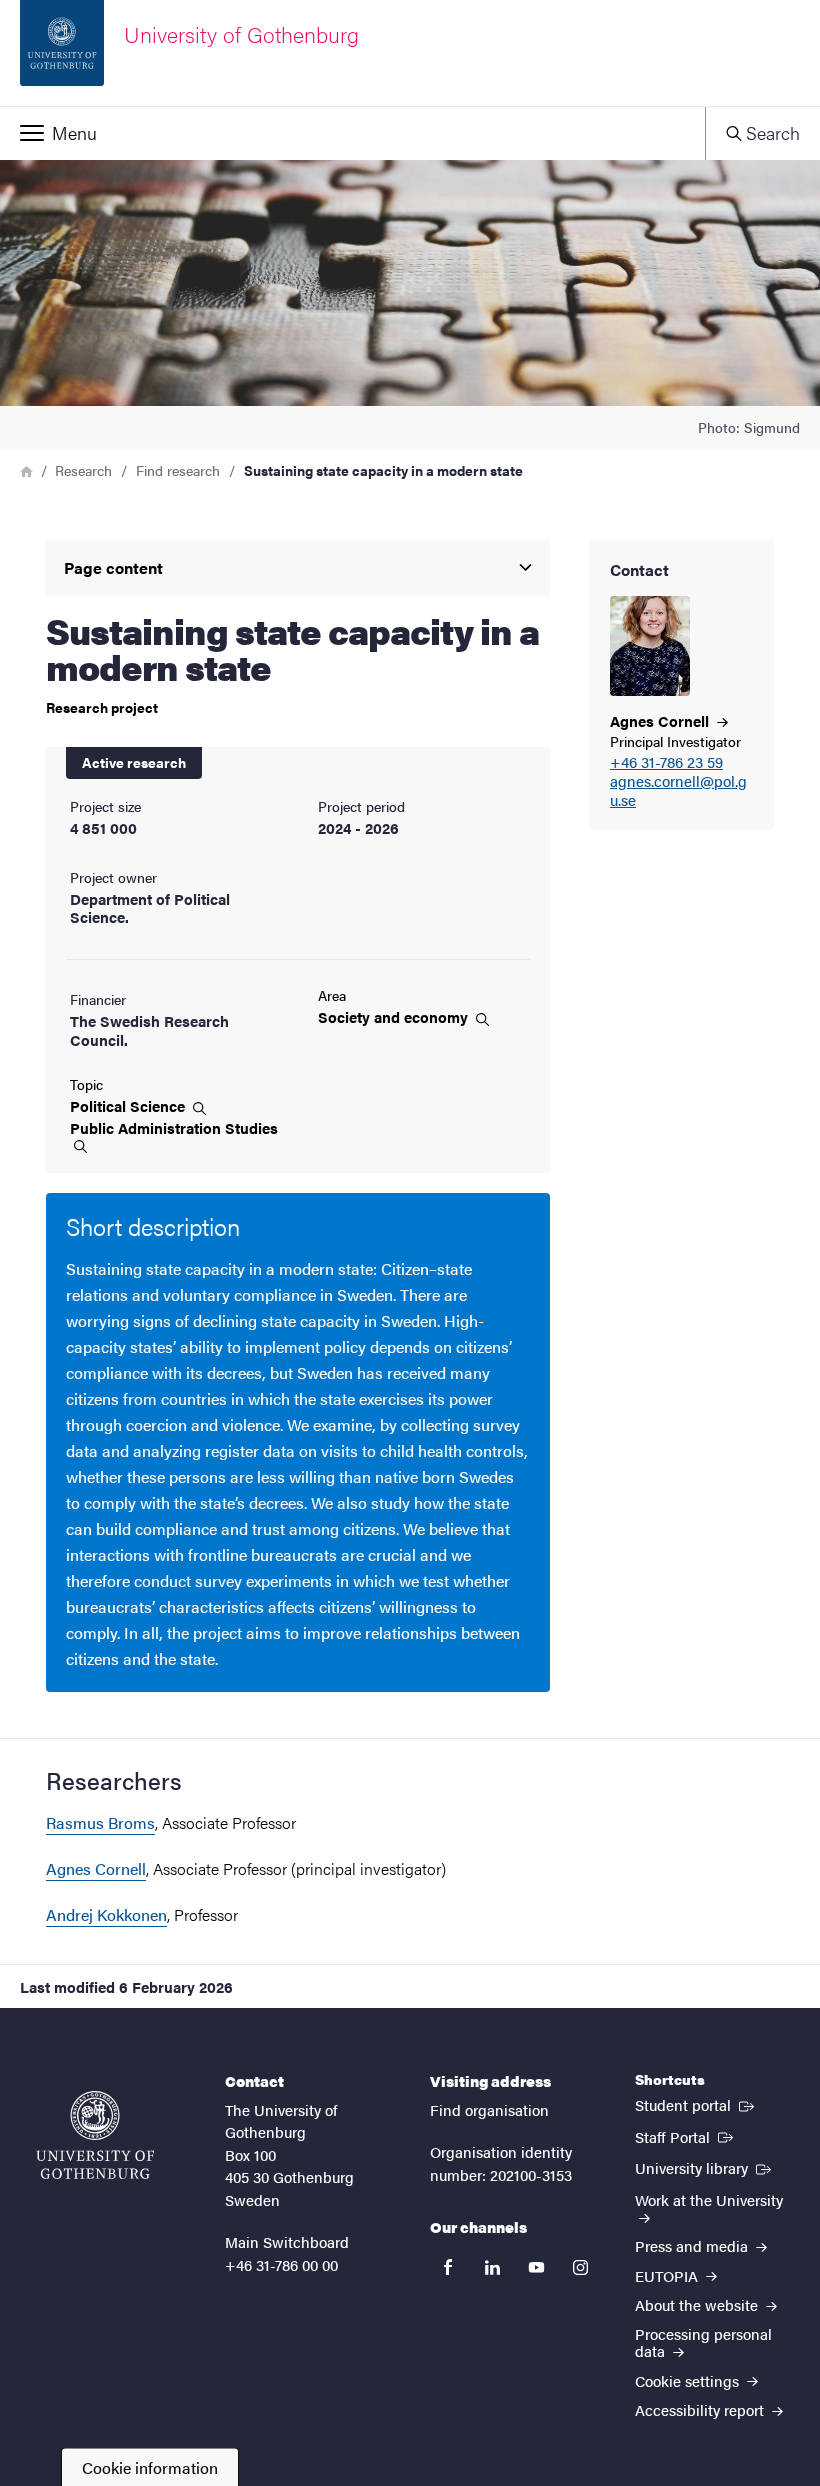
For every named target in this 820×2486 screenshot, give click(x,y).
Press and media (693, 2245)
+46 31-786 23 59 (666, 762)
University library (705, 2167)
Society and (395, 1017)
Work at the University (709, 2199)
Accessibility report (701, 2409)
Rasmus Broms (100, 1822)
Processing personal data (703, 2342)
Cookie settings (689, 2380)
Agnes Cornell (96, 1868)
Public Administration (174, 1128)
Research (83, 470)
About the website (698, 2304)
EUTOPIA (668, 2275)
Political (129, 1106)
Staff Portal (686, 2136)
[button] (352, 133)
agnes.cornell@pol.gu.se (678, 791)
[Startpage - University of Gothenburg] (95, 2135)
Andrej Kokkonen (106, 1914)
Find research (178, 470)
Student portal (696, 2104)
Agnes (661, 720)
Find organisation (489, 2109)
